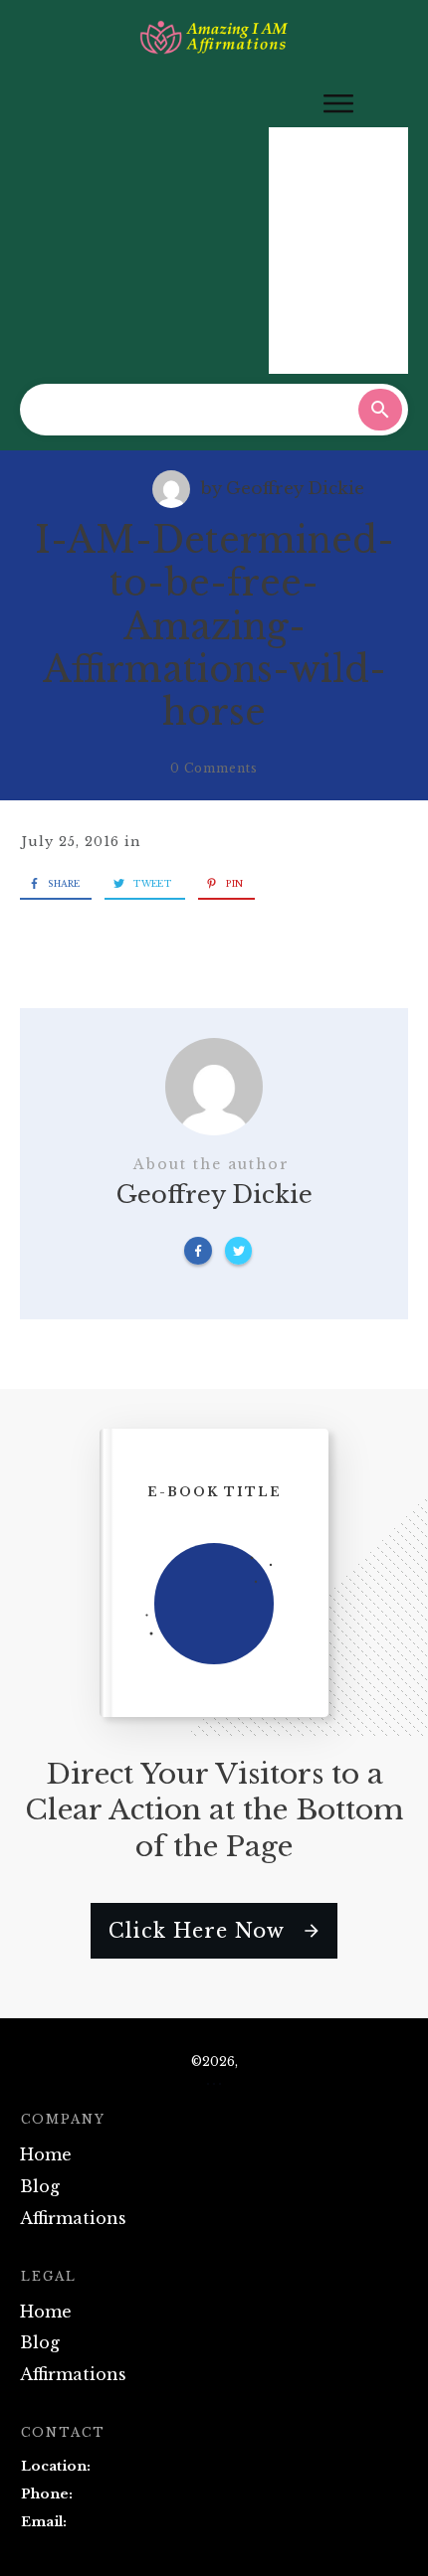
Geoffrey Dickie (295, 489)
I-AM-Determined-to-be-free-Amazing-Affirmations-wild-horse (214, 626)
